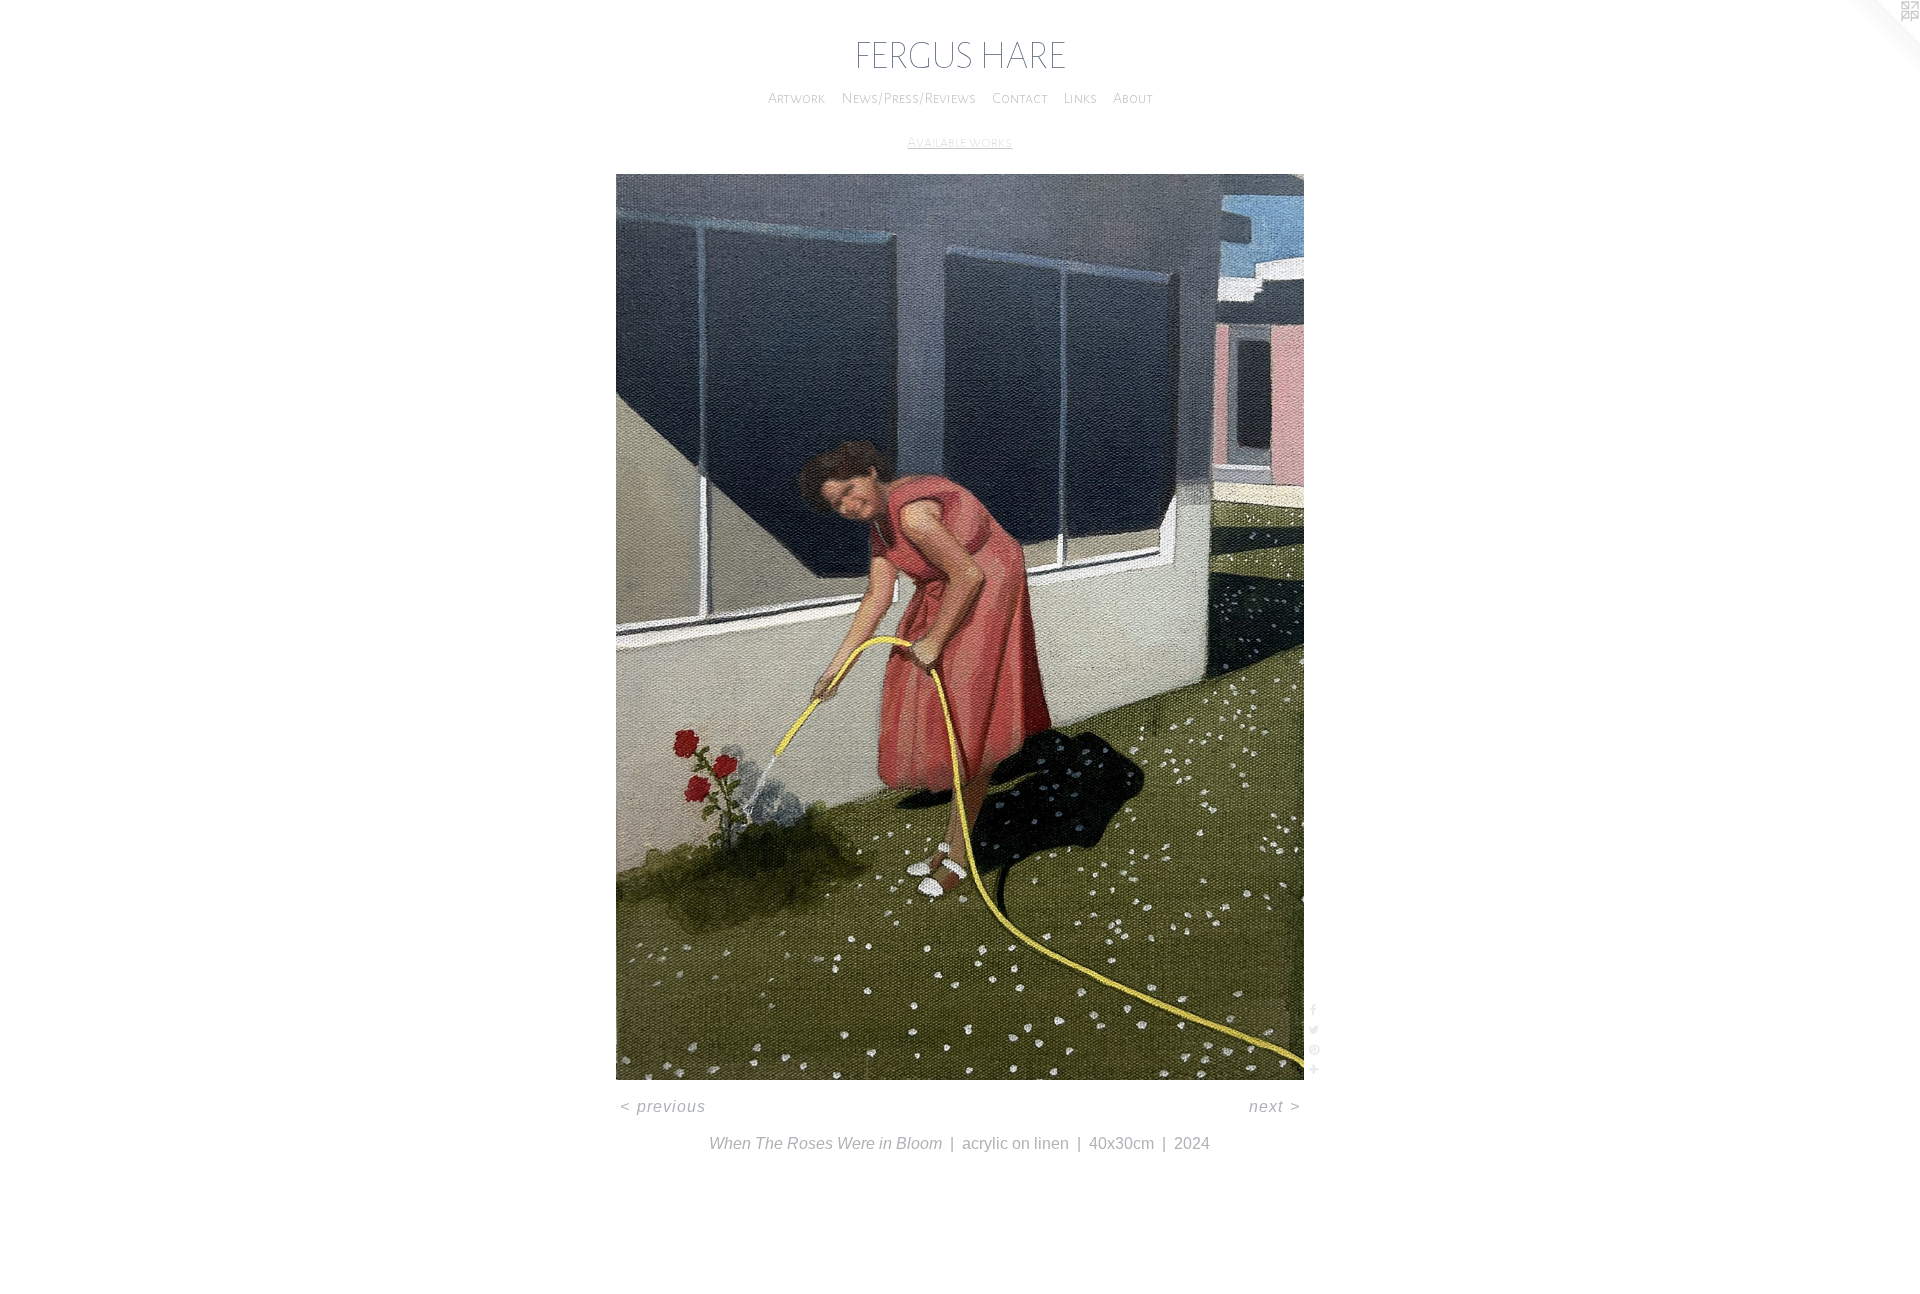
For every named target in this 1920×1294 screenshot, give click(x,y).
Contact (1020, 98)
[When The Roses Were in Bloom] (959, 627)
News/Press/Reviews (908, 98)
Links (1080, 98)
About (1133, 98)
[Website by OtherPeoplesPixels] (1880, 40)
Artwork (796, 98)
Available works (959, 142)
